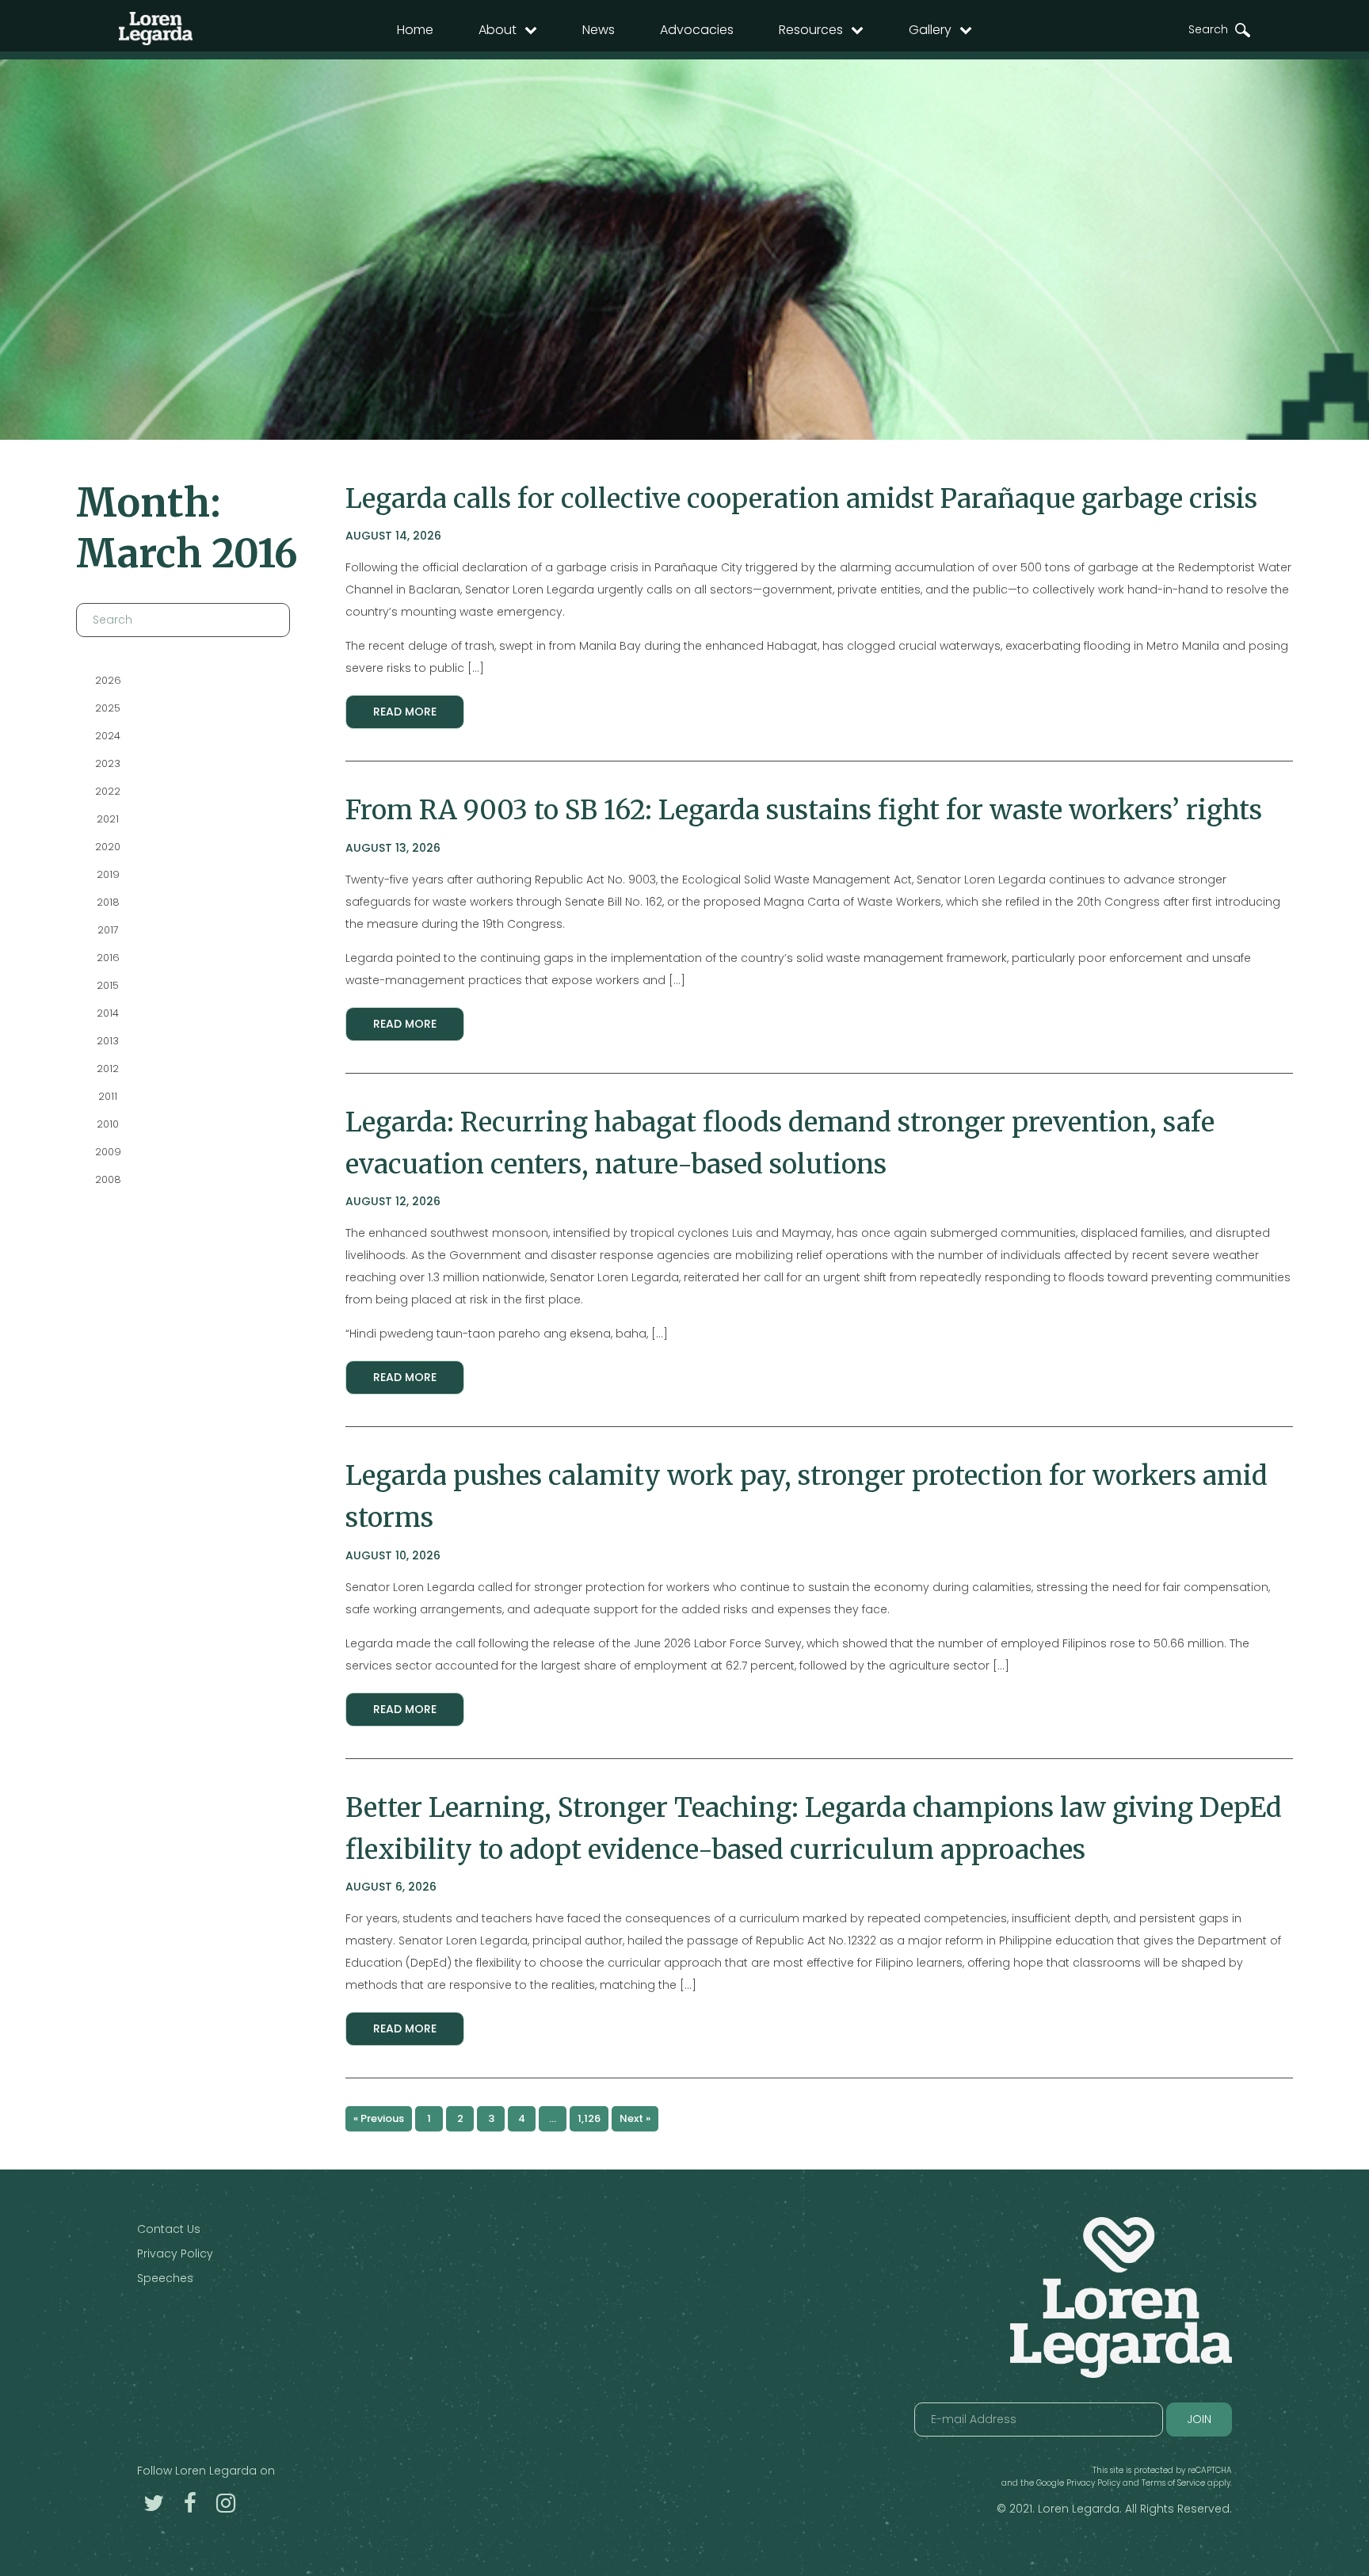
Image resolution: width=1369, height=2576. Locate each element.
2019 (108, 874)
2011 (108, 1096)
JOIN (1199, 2419)
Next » (635, 2118)
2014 (108, 1013)
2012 (108, 1069)
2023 (108, 763)
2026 (108, 680)
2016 (108, 958)
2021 (108, 819)
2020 (108, 847)
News (599, 30)
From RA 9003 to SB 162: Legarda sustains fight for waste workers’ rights (804, 810)
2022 (108, 791)
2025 (108, 708)
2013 (108, 1041)
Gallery (930, 30)
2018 (108, 902)
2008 (108, 1179)
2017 (108, 930)
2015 (108, 985)
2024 (108, 736)
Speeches (165, 2278)
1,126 (589, 2118)
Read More (405, 712)
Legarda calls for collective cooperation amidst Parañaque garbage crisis (801, 498)
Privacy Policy (175, 2254)
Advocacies (697, 30)
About (498, 30)
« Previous (379, 2118)
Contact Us (169, 2229)
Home (415, 30)
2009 (108, 1152)
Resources (811, 30)
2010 (108, 1124)
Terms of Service (1173, 2483)
